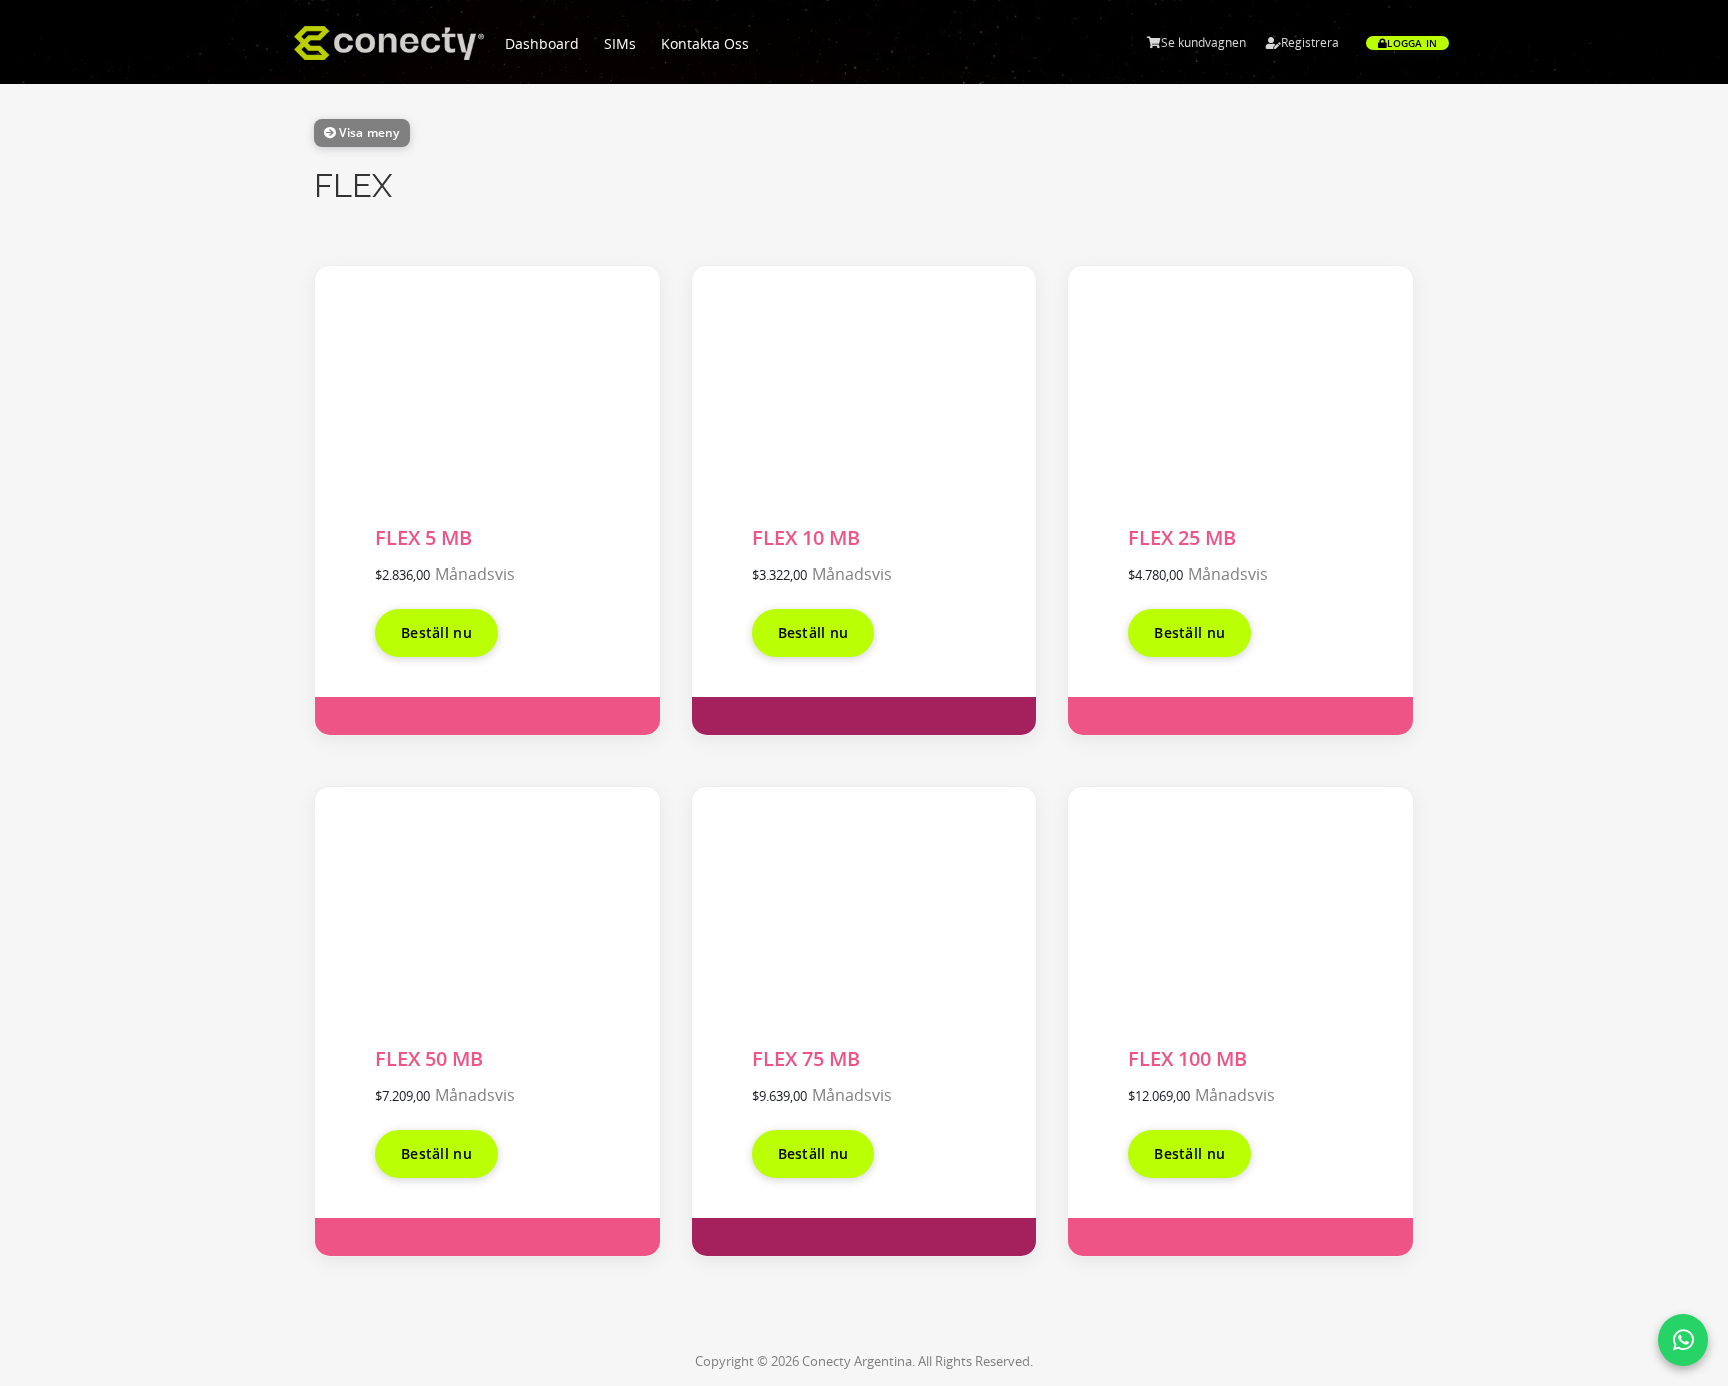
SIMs (620, 43)
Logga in (1412, 43)
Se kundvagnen (1203, 43)
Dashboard (542, 43)
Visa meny (367, 132)
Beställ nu (436, 632)
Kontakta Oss (705, 43)
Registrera (1310, 43)
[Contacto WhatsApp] (1683, 1340)
